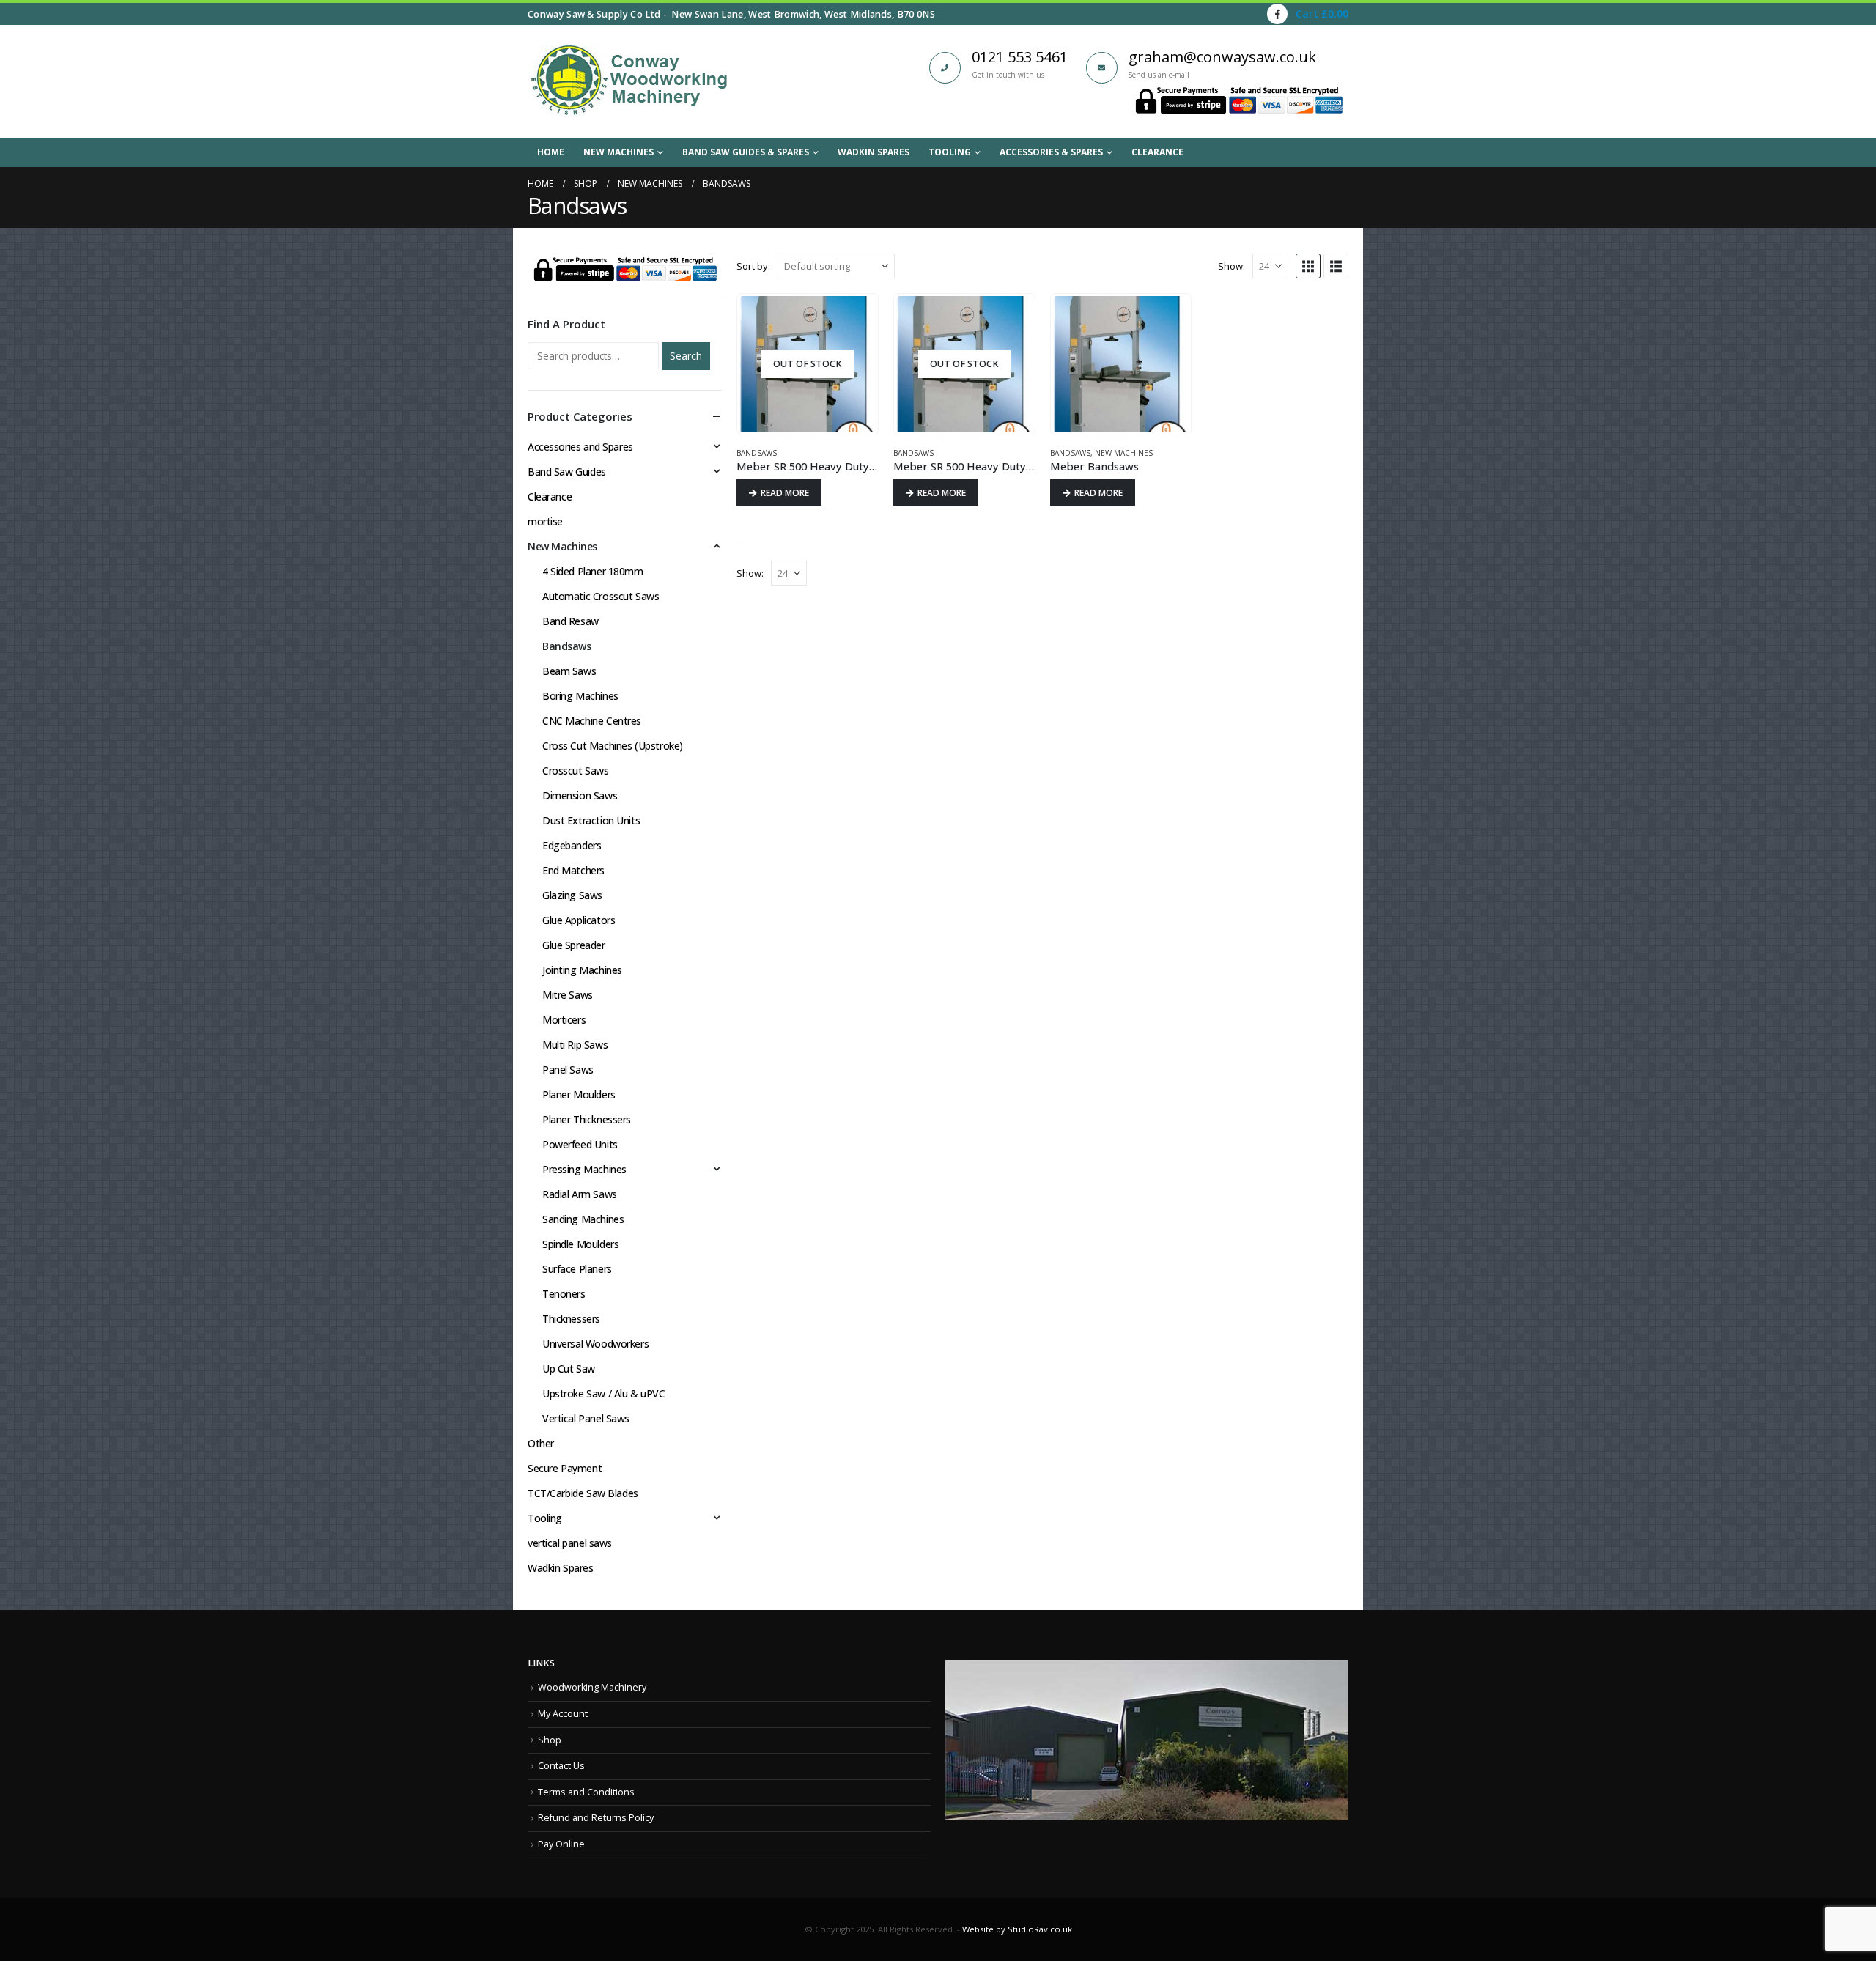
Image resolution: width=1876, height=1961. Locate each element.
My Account (563, 1714)
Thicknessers (571, 1319)
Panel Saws (568, 1070)
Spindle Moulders (580, 1244)
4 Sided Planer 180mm (593, 571)
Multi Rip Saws (575, 1045)
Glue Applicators (579, 920)
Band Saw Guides (567, 472)
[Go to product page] (1121, 364)
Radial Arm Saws (580, 1194)
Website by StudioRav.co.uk (1017, 1929)
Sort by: (753, 266)
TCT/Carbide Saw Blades (583, 1493)
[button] (1308, 266)
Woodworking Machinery (592, 1687)
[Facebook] (1277, 14)
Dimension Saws (580, 795)
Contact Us (561, 1766)
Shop (550, 1740)
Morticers (564, 1020)
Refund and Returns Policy (596, 1818)
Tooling (950, 152)
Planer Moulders (579, 1094)
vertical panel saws (570, 1543)
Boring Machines (580, 696)
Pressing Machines (584, 1169)
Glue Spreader (574, 945)
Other (541, 1443)
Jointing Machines (582, 970)
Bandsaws (757, 453)
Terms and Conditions (586, 1792)
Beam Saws (569, 671)
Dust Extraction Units (591, 820)
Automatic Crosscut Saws (601, 596)
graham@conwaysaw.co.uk (1222, 57)
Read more (785, 493)
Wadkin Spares (874, 152)
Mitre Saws (568, 995)
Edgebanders (572, 845)
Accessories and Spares (580, 447)
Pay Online (561, 1844)
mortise (545, 521)
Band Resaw (570, 621)
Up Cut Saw (569, 1369)
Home (551, 152)
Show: (1231, 266)
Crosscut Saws (576, 771)
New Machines (618, 152)
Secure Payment (565, 1468)
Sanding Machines (583, 1219)
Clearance (1157, 152)
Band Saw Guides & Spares (746, 152)
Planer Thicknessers (587, 1119)
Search (686, 356)
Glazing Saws (572, 895)
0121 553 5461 (1020, 57)
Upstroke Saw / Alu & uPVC (604, 1393)
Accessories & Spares (1051, 152)
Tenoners (564, 1294)
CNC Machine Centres (592, 721)
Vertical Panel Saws (586, 1418)
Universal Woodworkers (595, 1344)
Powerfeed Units (580, 1144)
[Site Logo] (629, 81)
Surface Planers (577, 1269)
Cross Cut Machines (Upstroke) (613, 746)
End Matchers (573, 870)
